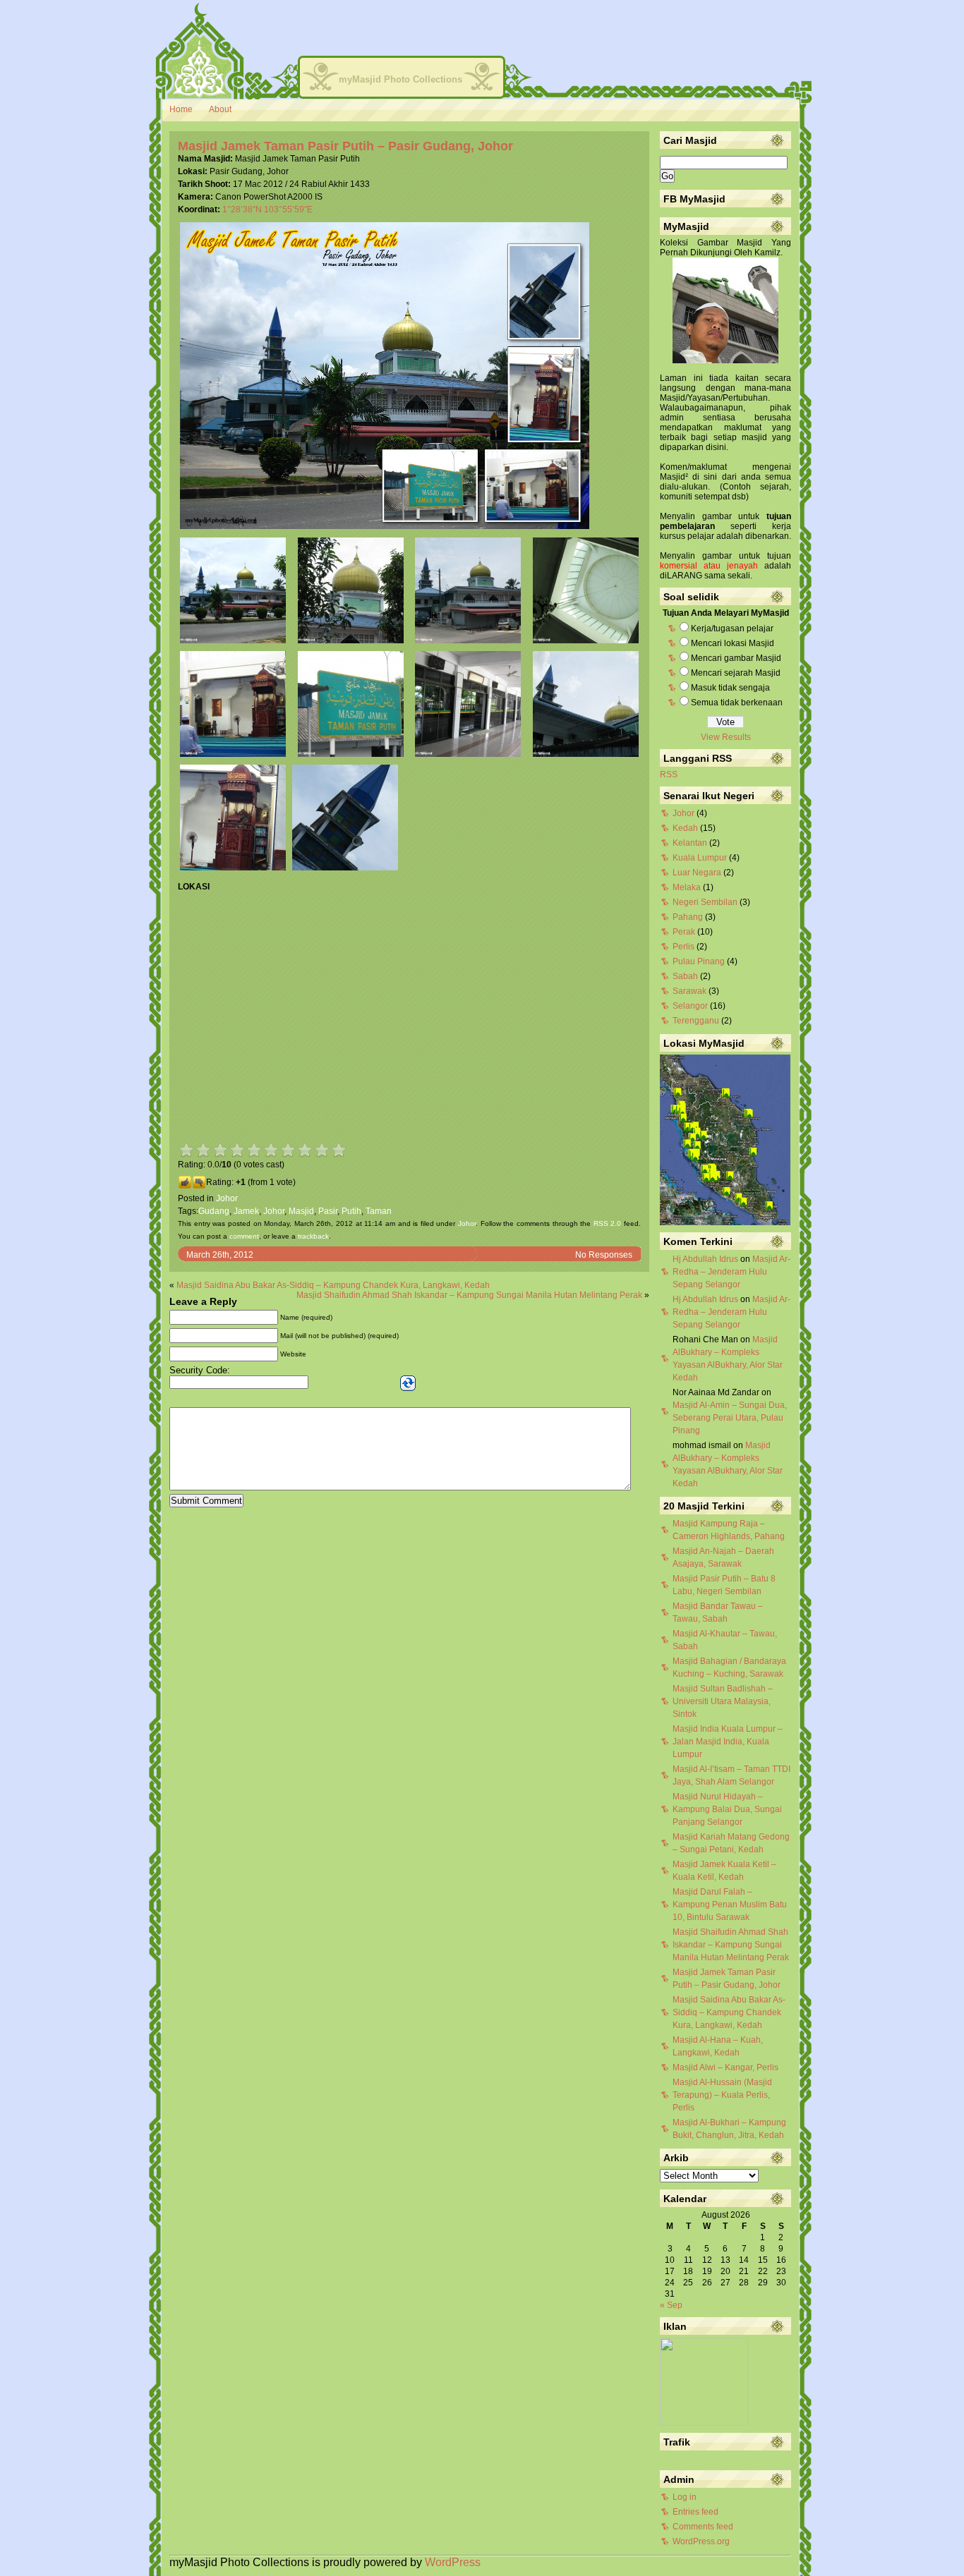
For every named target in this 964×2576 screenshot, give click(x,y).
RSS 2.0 (608, 1223)
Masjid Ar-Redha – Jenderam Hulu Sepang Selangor (731, 1272)
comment (244, 1236)
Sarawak (689, 991)
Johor (227, 1198)
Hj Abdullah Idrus (705, 1259)
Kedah (685, 828)
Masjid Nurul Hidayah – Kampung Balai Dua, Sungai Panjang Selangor (727, 1809)
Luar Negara (697, 873)
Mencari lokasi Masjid (733, 643)
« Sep (671, 2305)
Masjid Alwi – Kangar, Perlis (725, 2067)
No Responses (604, 1255)
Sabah (685, 976)
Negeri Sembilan (705, 902)
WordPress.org (701, 2541)
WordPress (453, 2562)
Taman (379, 1211)
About (220, 109)
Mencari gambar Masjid (736, 658)
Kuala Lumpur (700, 858)
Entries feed (695, 2512)
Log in (685, 2497)
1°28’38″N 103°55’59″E (267, 209)
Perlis (683, 947)
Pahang (688, 917)
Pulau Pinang (699, 961)
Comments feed (703, 2527)
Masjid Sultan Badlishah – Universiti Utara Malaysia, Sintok (723, 1701)
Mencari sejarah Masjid (736, 673)
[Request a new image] (408, 1383)
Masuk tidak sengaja (730, 688)
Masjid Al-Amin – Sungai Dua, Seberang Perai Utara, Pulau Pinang (730, 1418)
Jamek (246, 1211)
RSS (669, 774)
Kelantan (690, 843)
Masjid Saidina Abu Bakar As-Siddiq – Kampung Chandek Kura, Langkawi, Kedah (333, 1285)
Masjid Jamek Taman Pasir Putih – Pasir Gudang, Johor (345, 146)
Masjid (301, 1211)
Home (181, 109)
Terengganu (696, 1021)
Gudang (214, 1211)
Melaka (687, 887)
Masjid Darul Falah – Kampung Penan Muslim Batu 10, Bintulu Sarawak (730, 1904)
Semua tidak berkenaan (737, 703)
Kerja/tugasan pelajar (732, 628)
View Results (726, 737)
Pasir (328, 1211)
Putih (351, 1211)
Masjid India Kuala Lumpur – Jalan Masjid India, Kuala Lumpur (728, 1742)
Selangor (690, 1006)
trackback (313, 1236)
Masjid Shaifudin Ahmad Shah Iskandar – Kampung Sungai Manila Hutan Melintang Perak (469, 1295)
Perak (684, 932)
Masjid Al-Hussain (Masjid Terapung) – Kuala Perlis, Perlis (722, 2095)
